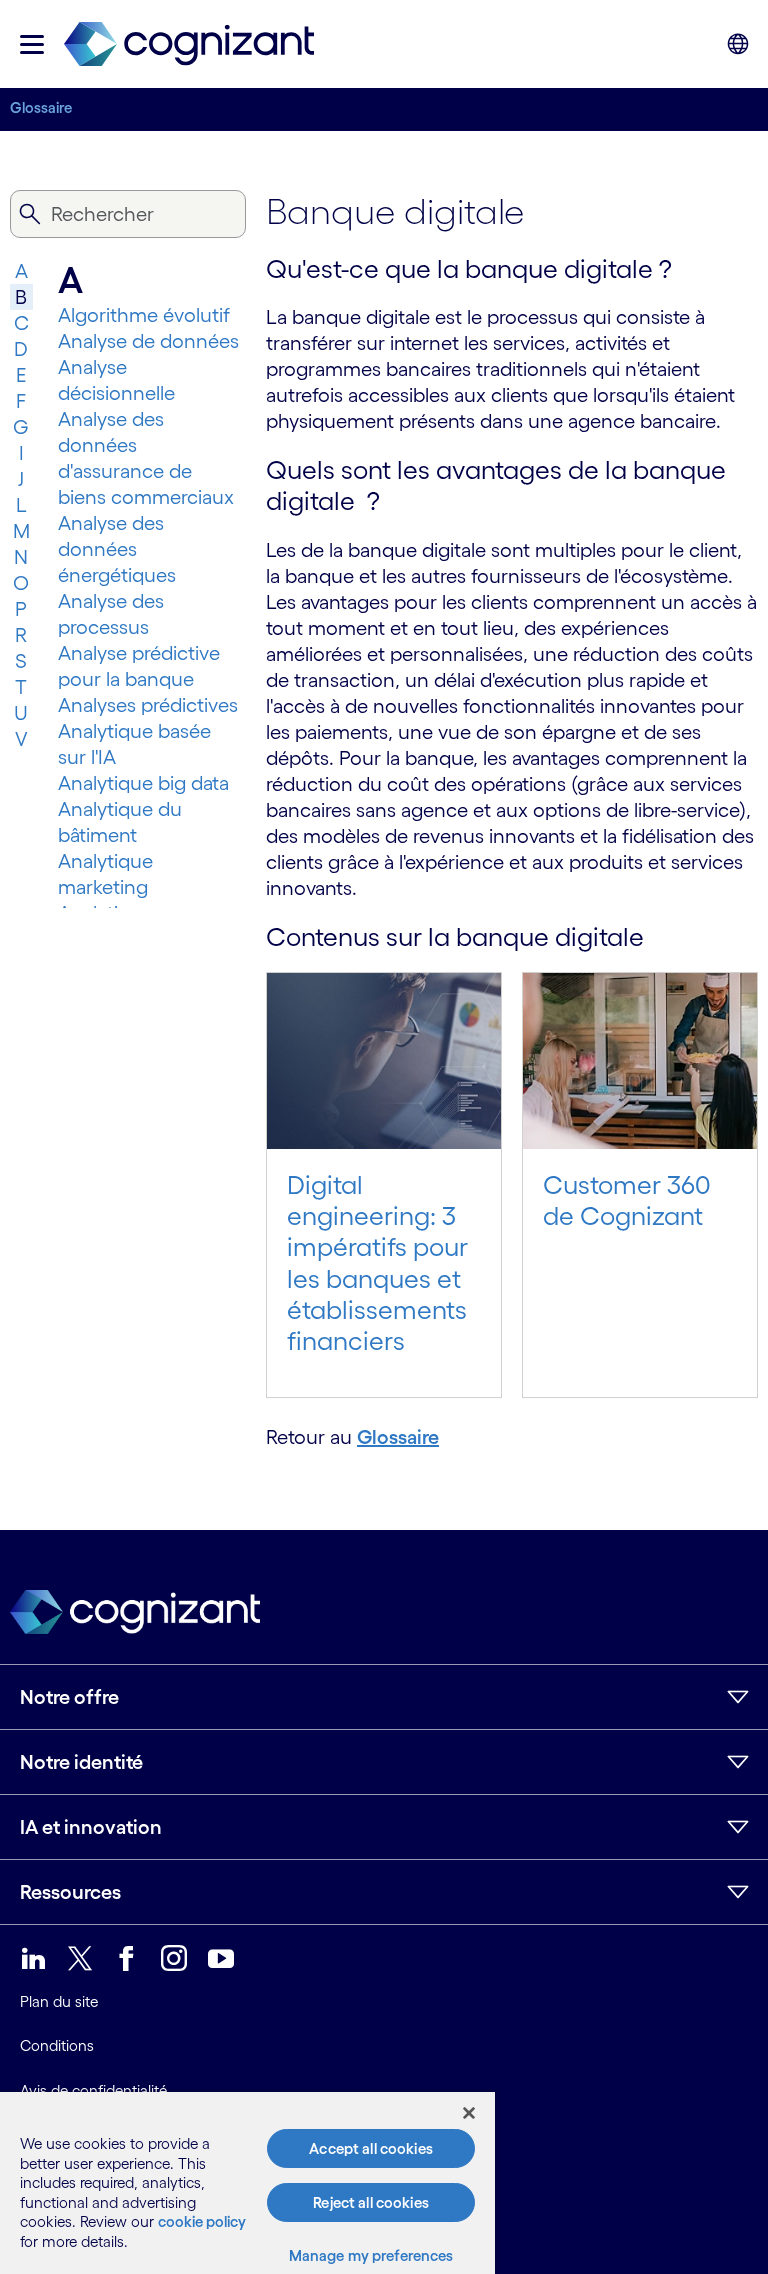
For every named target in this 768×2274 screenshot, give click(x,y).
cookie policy (202, 2221)
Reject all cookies (371, 2202)
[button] (32, 44)
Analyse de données (148, 341)
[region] (247, 2183)
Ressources (70, 1892)
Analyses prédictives (148, 705)
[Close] (469, 2113)
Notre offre (69, 1697)
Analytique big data (143, 783)
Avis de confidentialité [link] (93, 2090)
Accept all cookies (371, 2148)
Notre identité (81, 1762)
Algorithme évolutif (144, 315)
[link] (189, 44)
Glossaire (41, 107)
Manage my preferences (371, 2255)
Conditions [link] (57, 2045)
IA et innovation (91, 1827)
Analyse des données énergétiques (117, 549)
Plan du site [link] (59, 2001)
